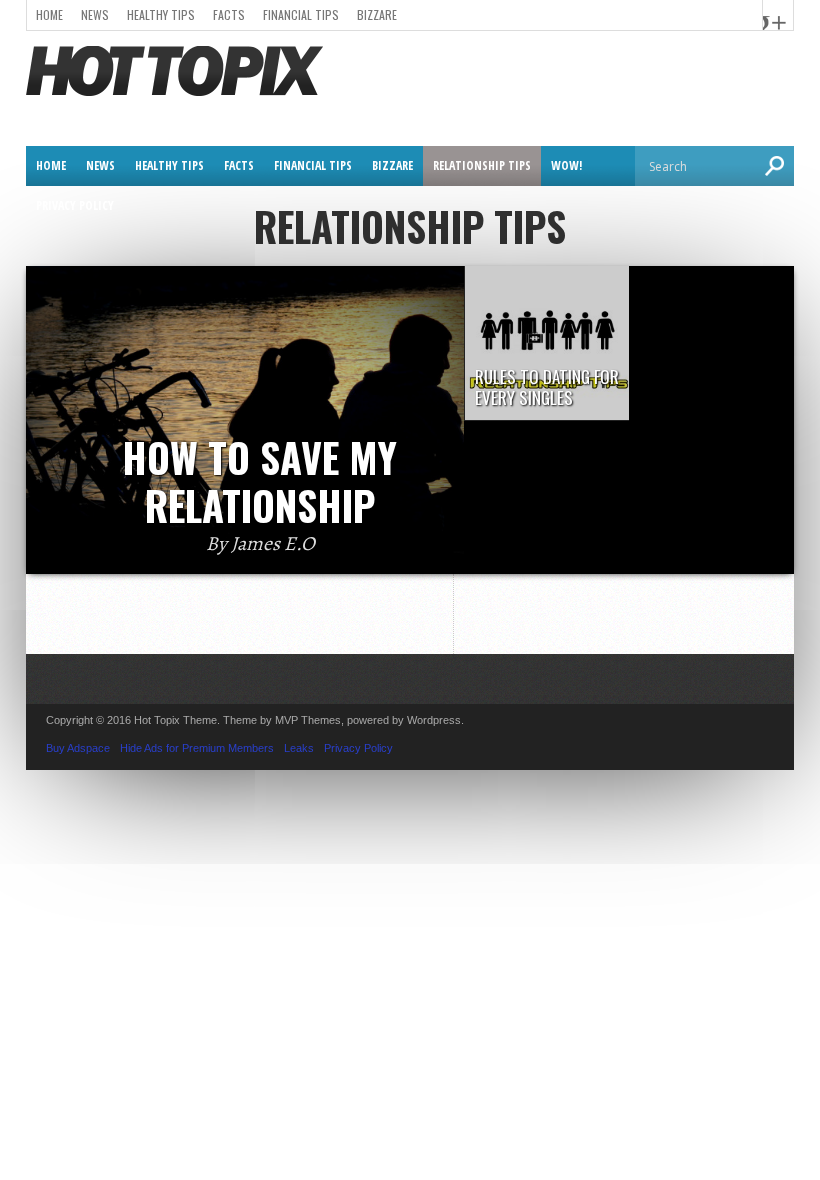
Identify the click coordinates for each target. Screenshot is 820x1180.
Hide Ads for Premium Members (197, 748)
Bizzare (377, 14)
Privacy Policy (75, 205)
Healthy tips (161, 14)
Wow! (566, 165)
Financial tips (301, 14)
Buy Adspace (78, 748)
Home (49, 14)
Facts (229, 14)
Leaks (299, 748)
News (95, 14)
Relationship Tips (482, 165)
